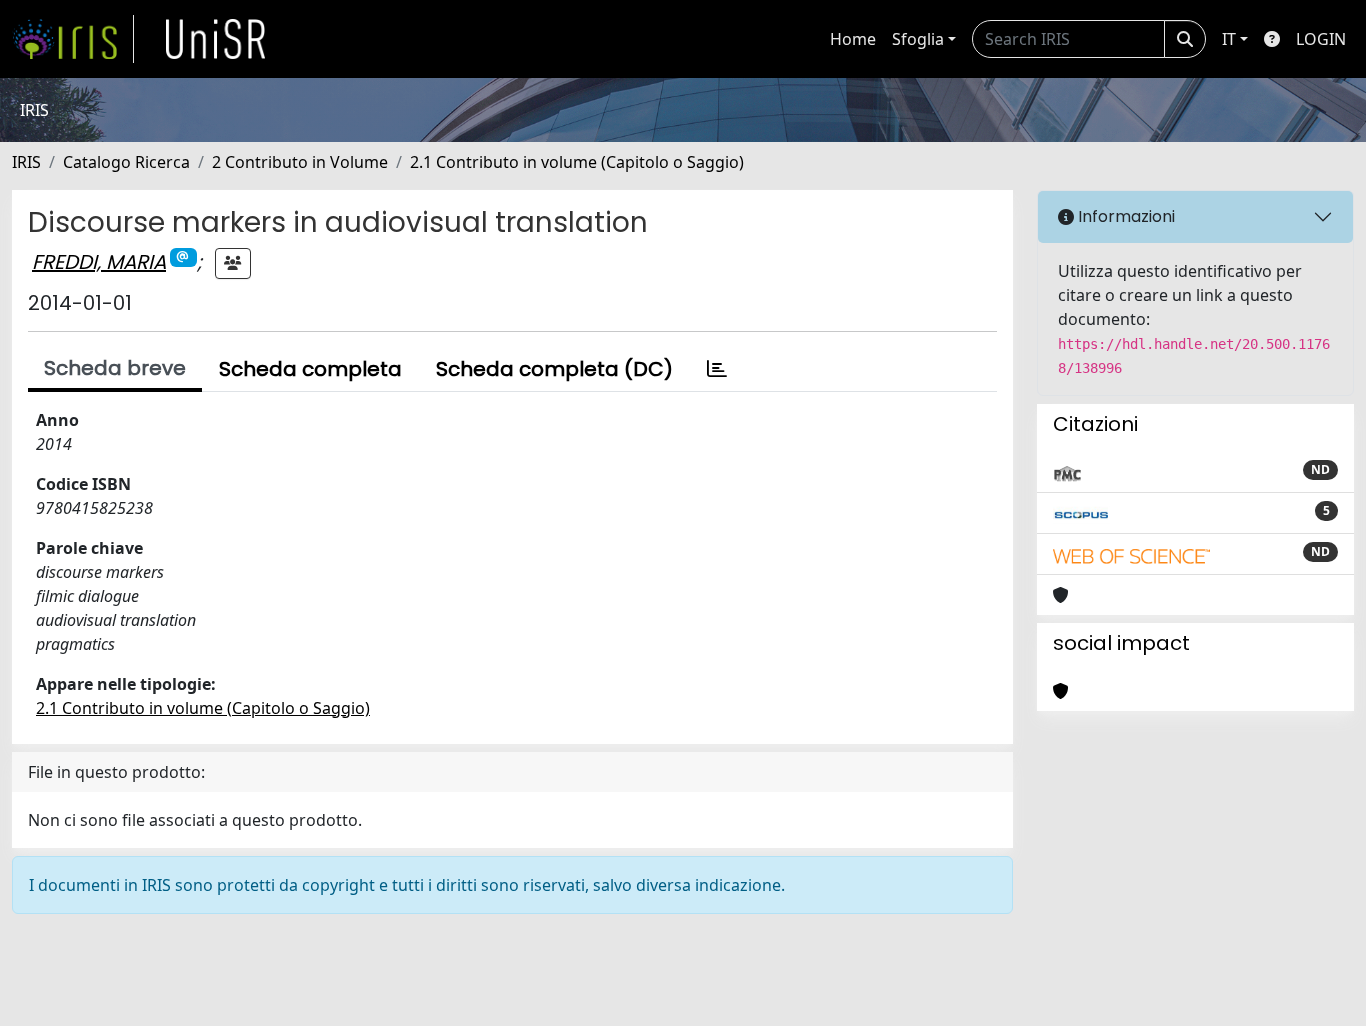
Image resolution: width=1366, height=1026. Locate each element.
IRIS (26, 162)
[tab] (717, 369)
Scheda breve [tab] (115, 368)
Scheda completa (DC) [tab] (554, 369)
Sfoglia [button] (918, 39)
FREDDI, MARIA (99, 262)
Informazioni (1124, 216)
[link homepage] (73, 39)
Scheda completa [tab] (310, 369)
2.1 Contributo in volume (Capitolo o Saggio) (577, 162)
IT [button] (1229, 39)
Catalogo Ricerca (126, 162)
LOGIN (1321, 39)
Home (853, 39)
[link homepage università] (216, 39)
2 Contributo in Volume (300, 162)
